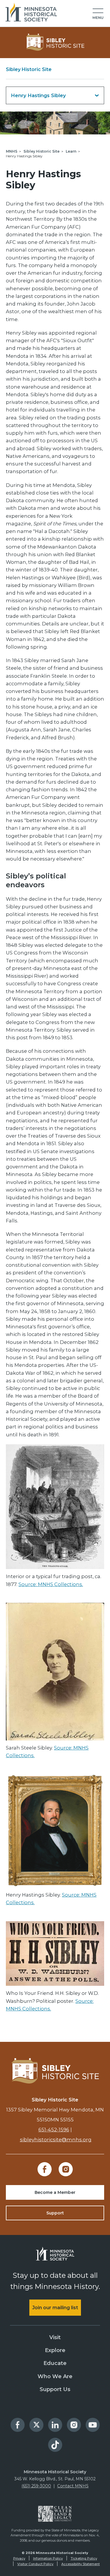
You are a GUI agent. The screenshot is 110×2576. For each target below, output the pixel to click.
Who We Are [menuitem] (55, 2376)
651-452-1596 (54, 2130)
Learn (71, 151)
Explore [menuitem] (55, 2350)
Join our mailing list (55, 2308)
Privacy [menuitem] (19, 2558)
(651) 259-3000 (36, 2486)
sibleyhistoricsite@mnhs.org (56, 2140)
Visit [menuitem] (55, 2337)
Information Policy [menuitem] (48, 2558)
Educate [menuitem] (55, 2363)
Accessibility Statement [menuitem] (81, 2564)
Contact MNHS (73, 2486)
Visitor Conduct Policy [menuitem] (35, 2564)
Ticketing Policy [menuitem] (84, 2558)
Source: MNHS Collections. (51, 1584)
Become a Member (55, 2192)
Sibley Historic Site (29, 69)
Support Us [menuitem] (55, 2389)
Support (55, 2213)
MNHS (12, 151)
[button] (98, 14)
